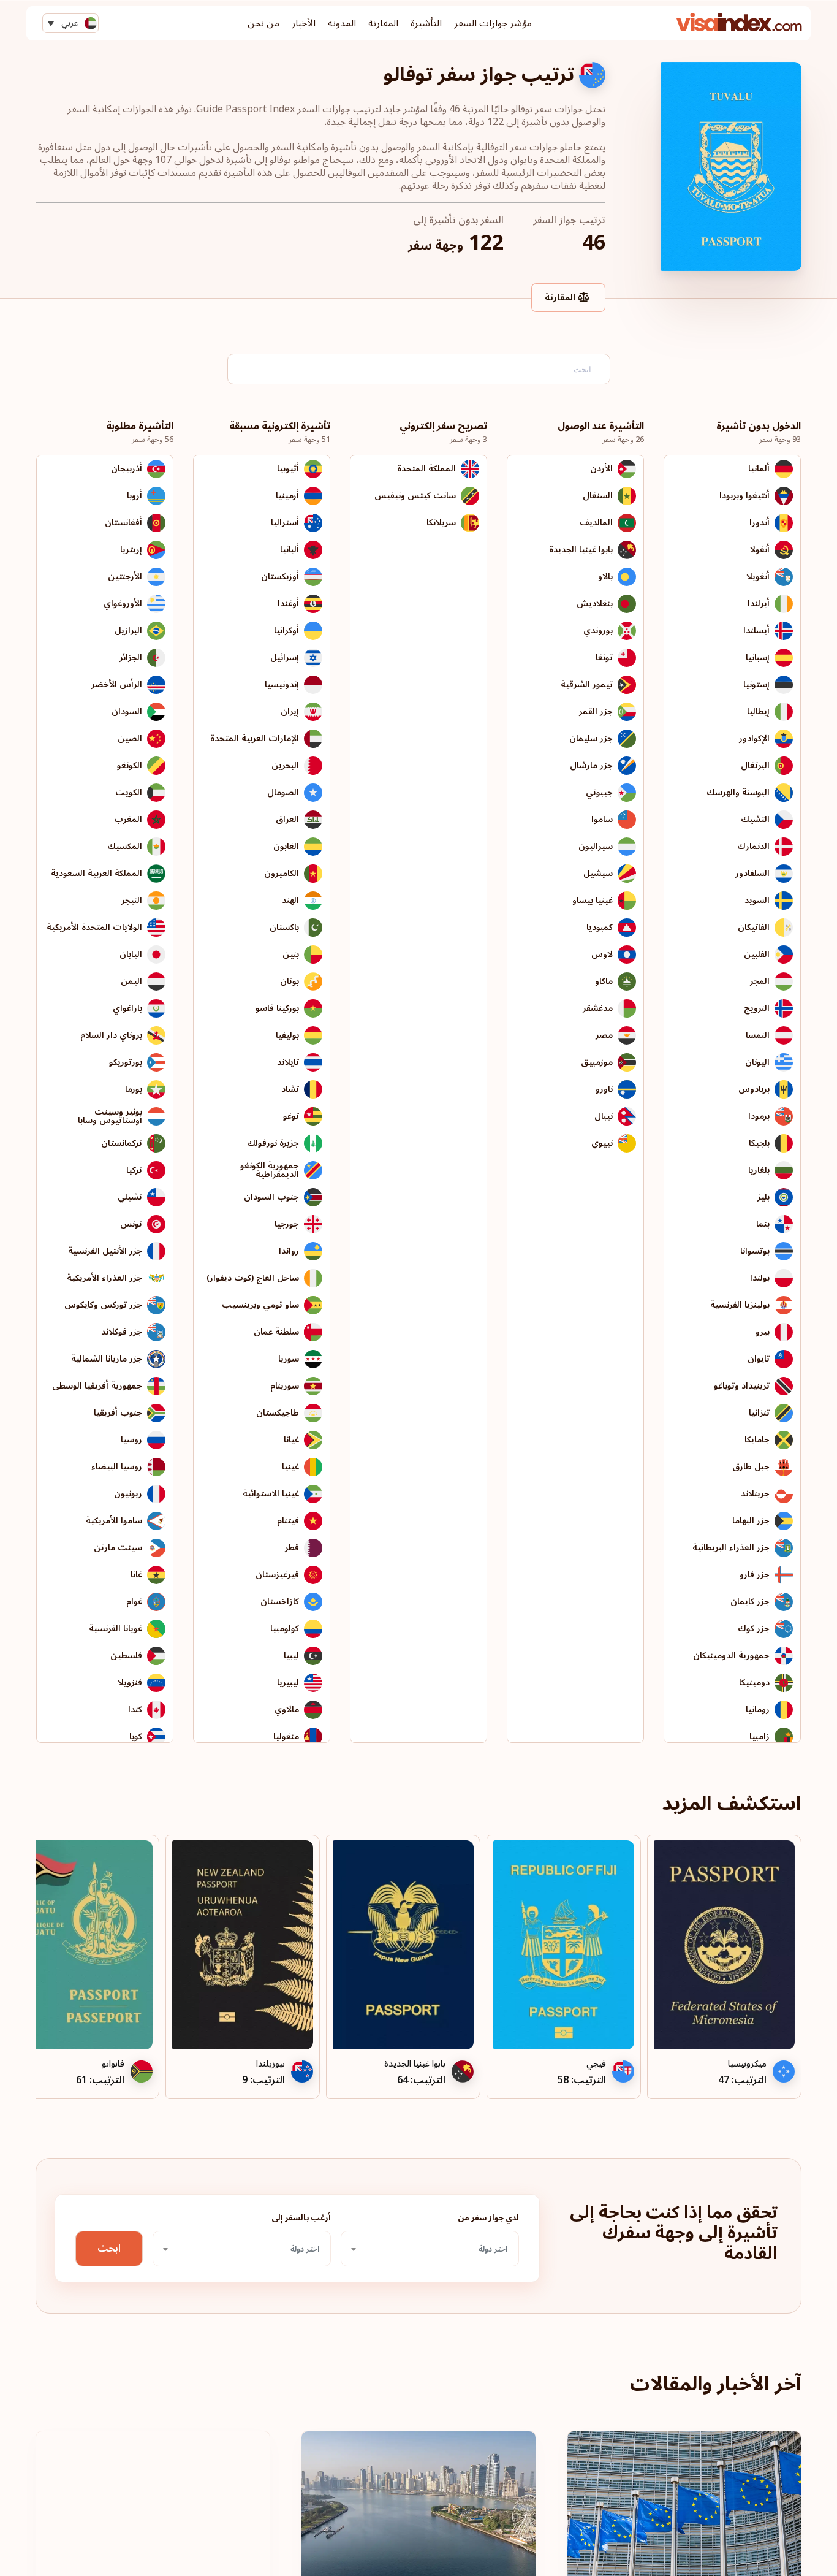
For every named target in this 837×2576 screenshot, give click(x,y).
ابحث (109, 2249)
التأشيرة (426, 23)
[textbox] (430, 2249)
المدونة (342, 23)
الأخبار (304, 23)
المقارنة (383, 23)
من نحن (263, 23)
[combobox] (430, 2249)
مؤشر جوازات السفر (493, 23)
